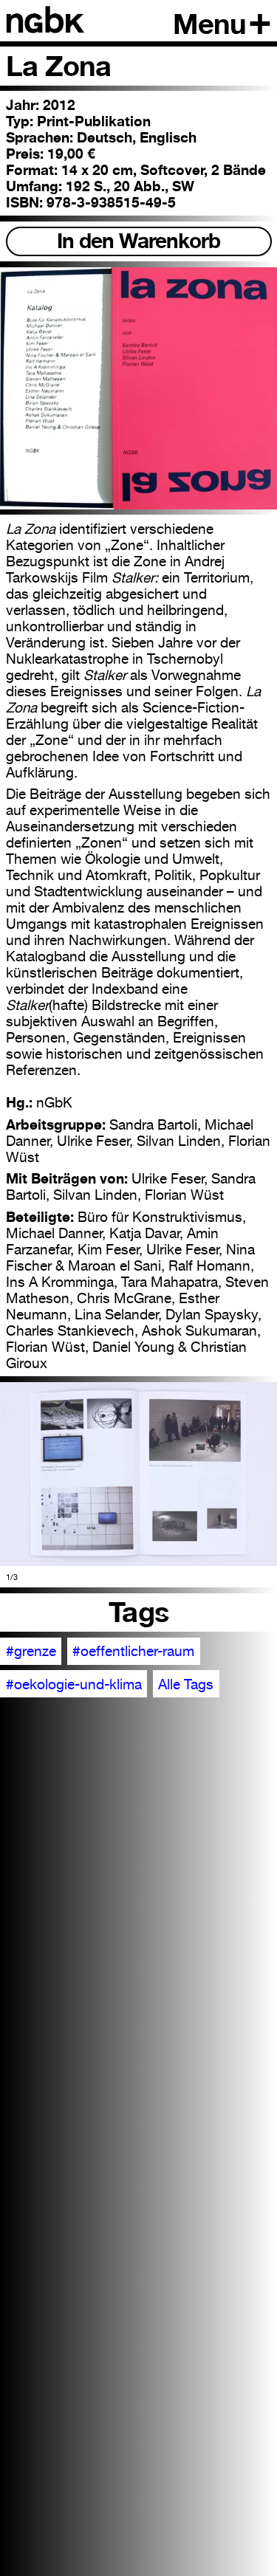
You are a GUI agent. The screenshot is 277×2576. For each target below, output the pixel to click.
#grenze (31, 1651)
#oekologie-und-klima (74, 1684)
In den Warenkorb (138, 241)
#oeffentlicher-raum (133, 1651)
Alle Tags (186, 1684)
